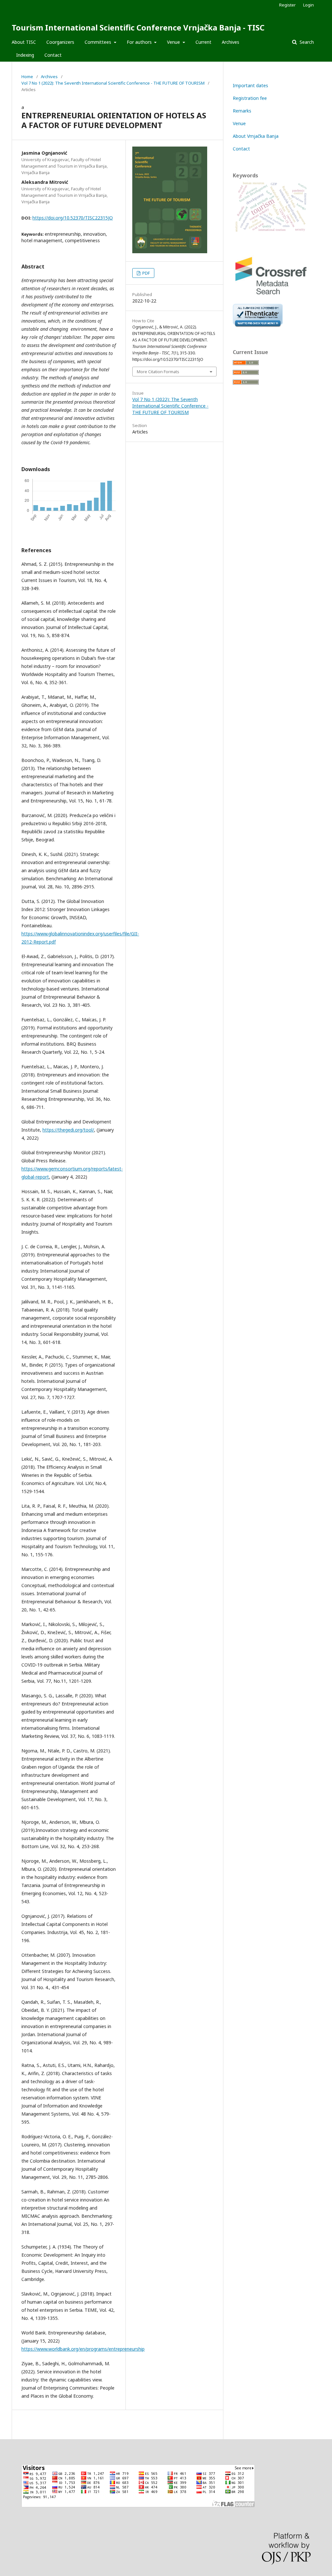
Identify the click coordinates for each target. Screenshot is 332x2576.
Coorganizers (60, 42)
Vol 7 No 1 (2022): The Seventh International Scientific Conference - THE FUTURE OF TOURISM (113, 83)
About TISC (24, 42)
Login (308, 5)
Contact (53, 55)
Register (287, 5)
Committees (99, 42)
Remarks (242, 111)
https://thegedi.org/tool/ (68, 1130)
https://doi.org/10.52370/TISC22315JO (73, 218)
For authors (140, 42)
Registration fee (250, 98)
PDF (146, 273)
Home (27, 77)
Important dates (250, 85)
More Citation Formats (158, 372)
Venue (174, 42)
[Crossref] (272, 295)
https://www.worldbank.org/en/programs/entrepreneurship (83, 2349)
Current (203, 42)
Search (306, 42)
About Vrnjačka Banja (256, 136)
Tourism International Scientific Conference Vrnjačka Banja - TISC (138, 27)
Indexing (25, 55)
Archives (231, 42)
